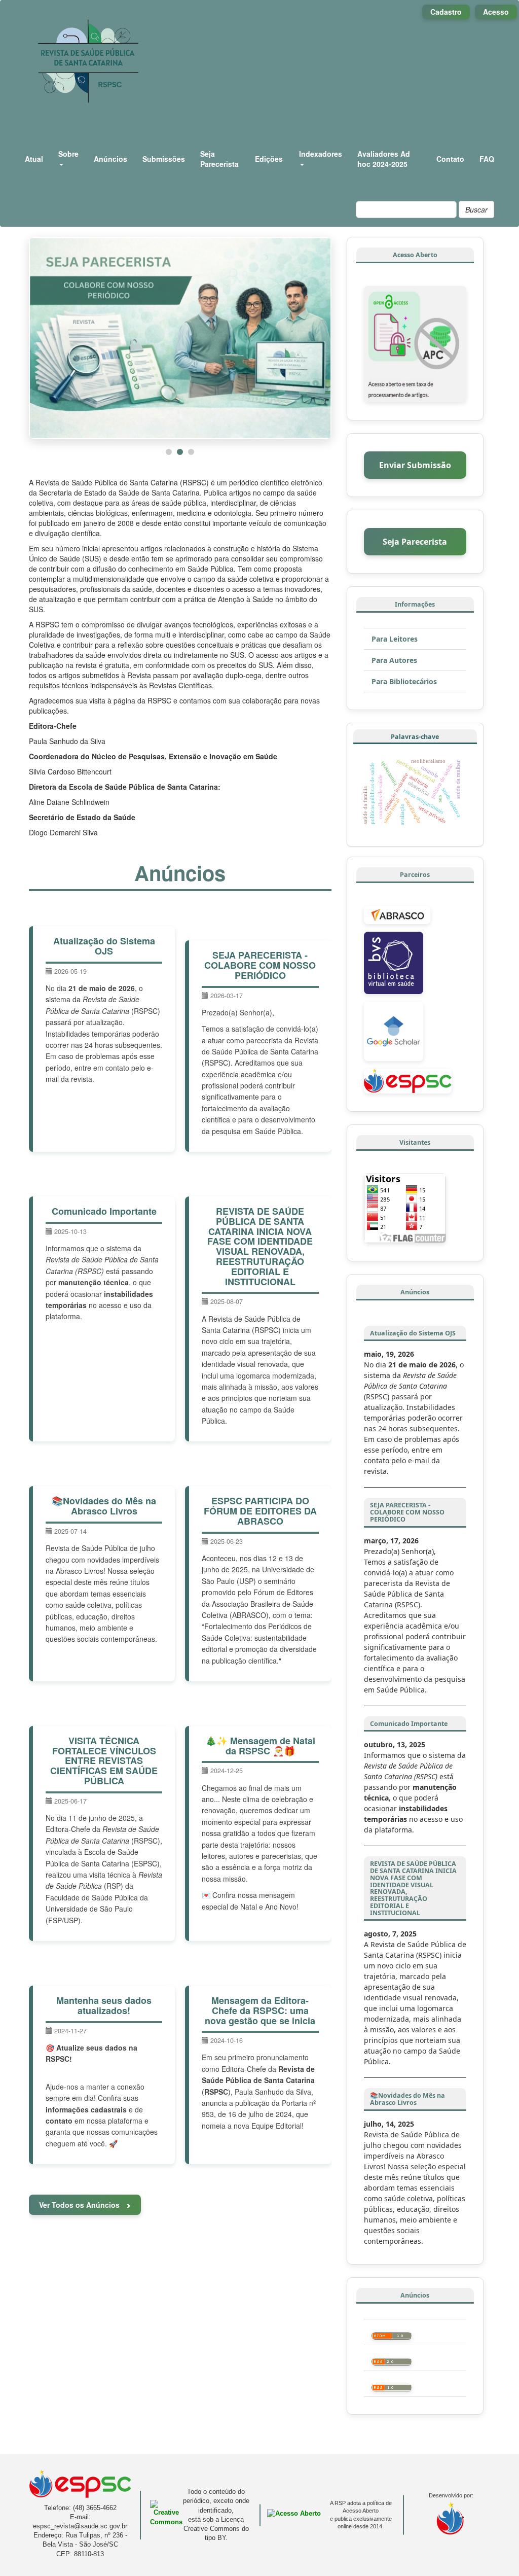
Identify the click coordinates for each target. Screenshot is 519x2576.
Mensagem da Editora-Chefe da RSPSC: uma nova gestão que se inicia (260, 2010)
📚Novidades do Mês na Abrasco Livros (104, 1506)
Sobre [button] (68, 154)
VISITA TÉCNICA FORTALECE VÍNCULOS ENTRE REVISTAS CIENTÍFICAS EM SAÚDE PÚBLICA (104, 1761)
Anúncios (110, 159)
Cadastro (446, 12)
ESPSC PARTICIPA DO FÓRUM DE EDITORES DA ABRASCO (260, 1511)
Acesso (496, 12)
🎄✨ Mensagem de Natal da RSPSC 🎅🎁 (260, 1746)
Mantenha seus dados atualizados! (104, 2005)
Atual (34, 159)
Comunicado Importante (104, 1211)
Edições (269, 159)
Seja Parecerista (219, 159)
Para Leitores (395, 639)
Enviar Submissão (415, 465)
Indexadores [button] (321, 154)
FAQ (487, 159)
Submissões (164, 159)
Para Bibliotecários (404, 681)
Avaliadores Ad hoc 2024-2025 (384, 159)
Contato (450, 159)
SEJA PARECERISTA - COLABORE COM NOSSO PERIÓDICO (260, 965)
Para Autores (394, 660)
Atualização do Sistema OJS (104, 946)
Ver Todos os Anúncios (80, 2205)
